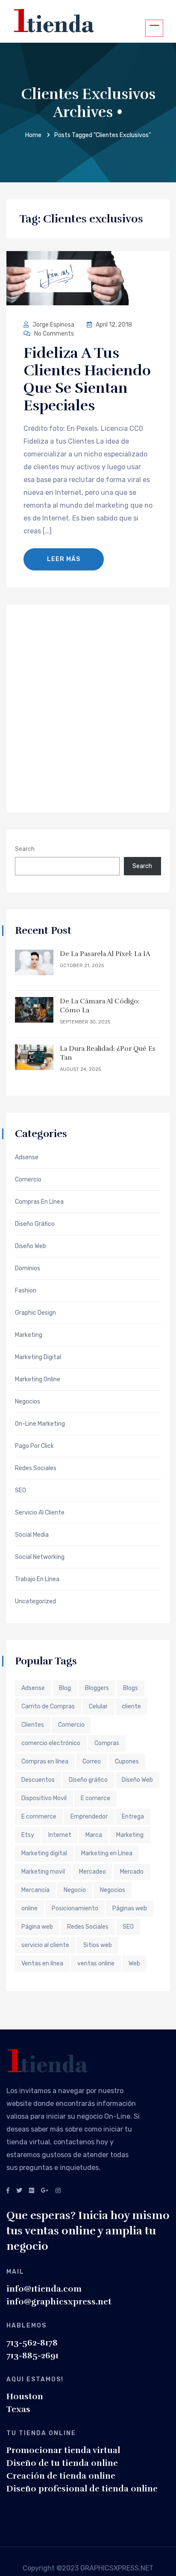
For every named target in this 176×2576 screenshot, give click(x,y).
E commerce (39, 1817)
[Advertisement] (88, 708)
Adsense (27, 1158)
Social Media (32, 1535)
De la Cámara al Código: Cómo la (100, 1006)
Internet (60, 1835)
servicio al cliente (45, 1945)
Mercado (132, 1872)
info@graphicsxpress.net (59, 2302)
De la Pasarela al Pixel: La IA (105, 954)
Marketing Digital (38, 1357)
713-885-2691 (32, 2355)
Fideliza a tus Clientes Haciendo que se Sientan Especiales (87, 379)
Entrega (133, 1817)
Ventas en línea (42, 1963)
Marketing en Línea (107, 1853)
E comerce (95, 1798)
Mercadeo (92, 1872)
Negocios (28, 1402)
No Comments (53, 334)
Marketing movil (43, 1872)
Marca (94, 1835)
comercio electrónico (51, 1743)
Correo (92, 1762)
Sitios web (98, 1945)
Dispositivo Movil (44, 1798)
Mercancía (35, 1890)
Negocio (75, 1890)
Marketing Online (38, 1380)
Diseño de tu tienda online (62, 2463)
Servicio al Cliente (40, 1513)
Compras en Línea (39, 1202)
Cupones (127, 1762)
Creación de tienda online (61, 2476)
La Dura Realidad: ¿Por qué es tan (108, 1053)
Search (25, 849)
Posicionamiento (75, 1908)
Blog (65, 1688)
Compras (107, 1743)
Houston (25, 2396)
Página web (37, 1927)
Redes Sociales (36, 1468)
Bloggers (97, 1688)
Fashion (26, 1291)
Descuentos (38, 1780)
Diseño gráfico (88, 1780)
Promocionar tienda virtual (63, 2450)
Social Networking (40, 1557)
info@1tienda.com (44, 2289)
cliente (131, 1706)
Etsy (28, 1835)
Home (33, 135)
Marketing (29, 1335)
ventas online (96, 1963)
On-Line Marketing (40, 1424)
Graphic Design (35, 1313)
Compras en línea (45, 1762)
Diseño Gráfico (35, 1224)
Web (134, 1963)
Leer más (64, 559)
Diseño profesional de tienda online (82, 2489)
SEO (21, 1491)
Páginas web (130, 1908)
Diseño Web (137, 1780)
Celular (98, 1706)
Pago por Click (34, 1446)
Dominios (28, 1269)
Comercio (28, 1180)
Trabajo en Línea (37, 1579)
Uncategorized (35, 1602)
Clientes (33, 1725)
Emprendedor (89, 1817)
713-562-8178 (32, 2343)
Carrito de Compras (48, 1706)
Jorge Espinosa (53, 325)
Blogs (131, 1688)
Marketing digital (44, 1853)
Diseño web (31, 1246)
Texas (18, 2409)
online (29, 1908)
